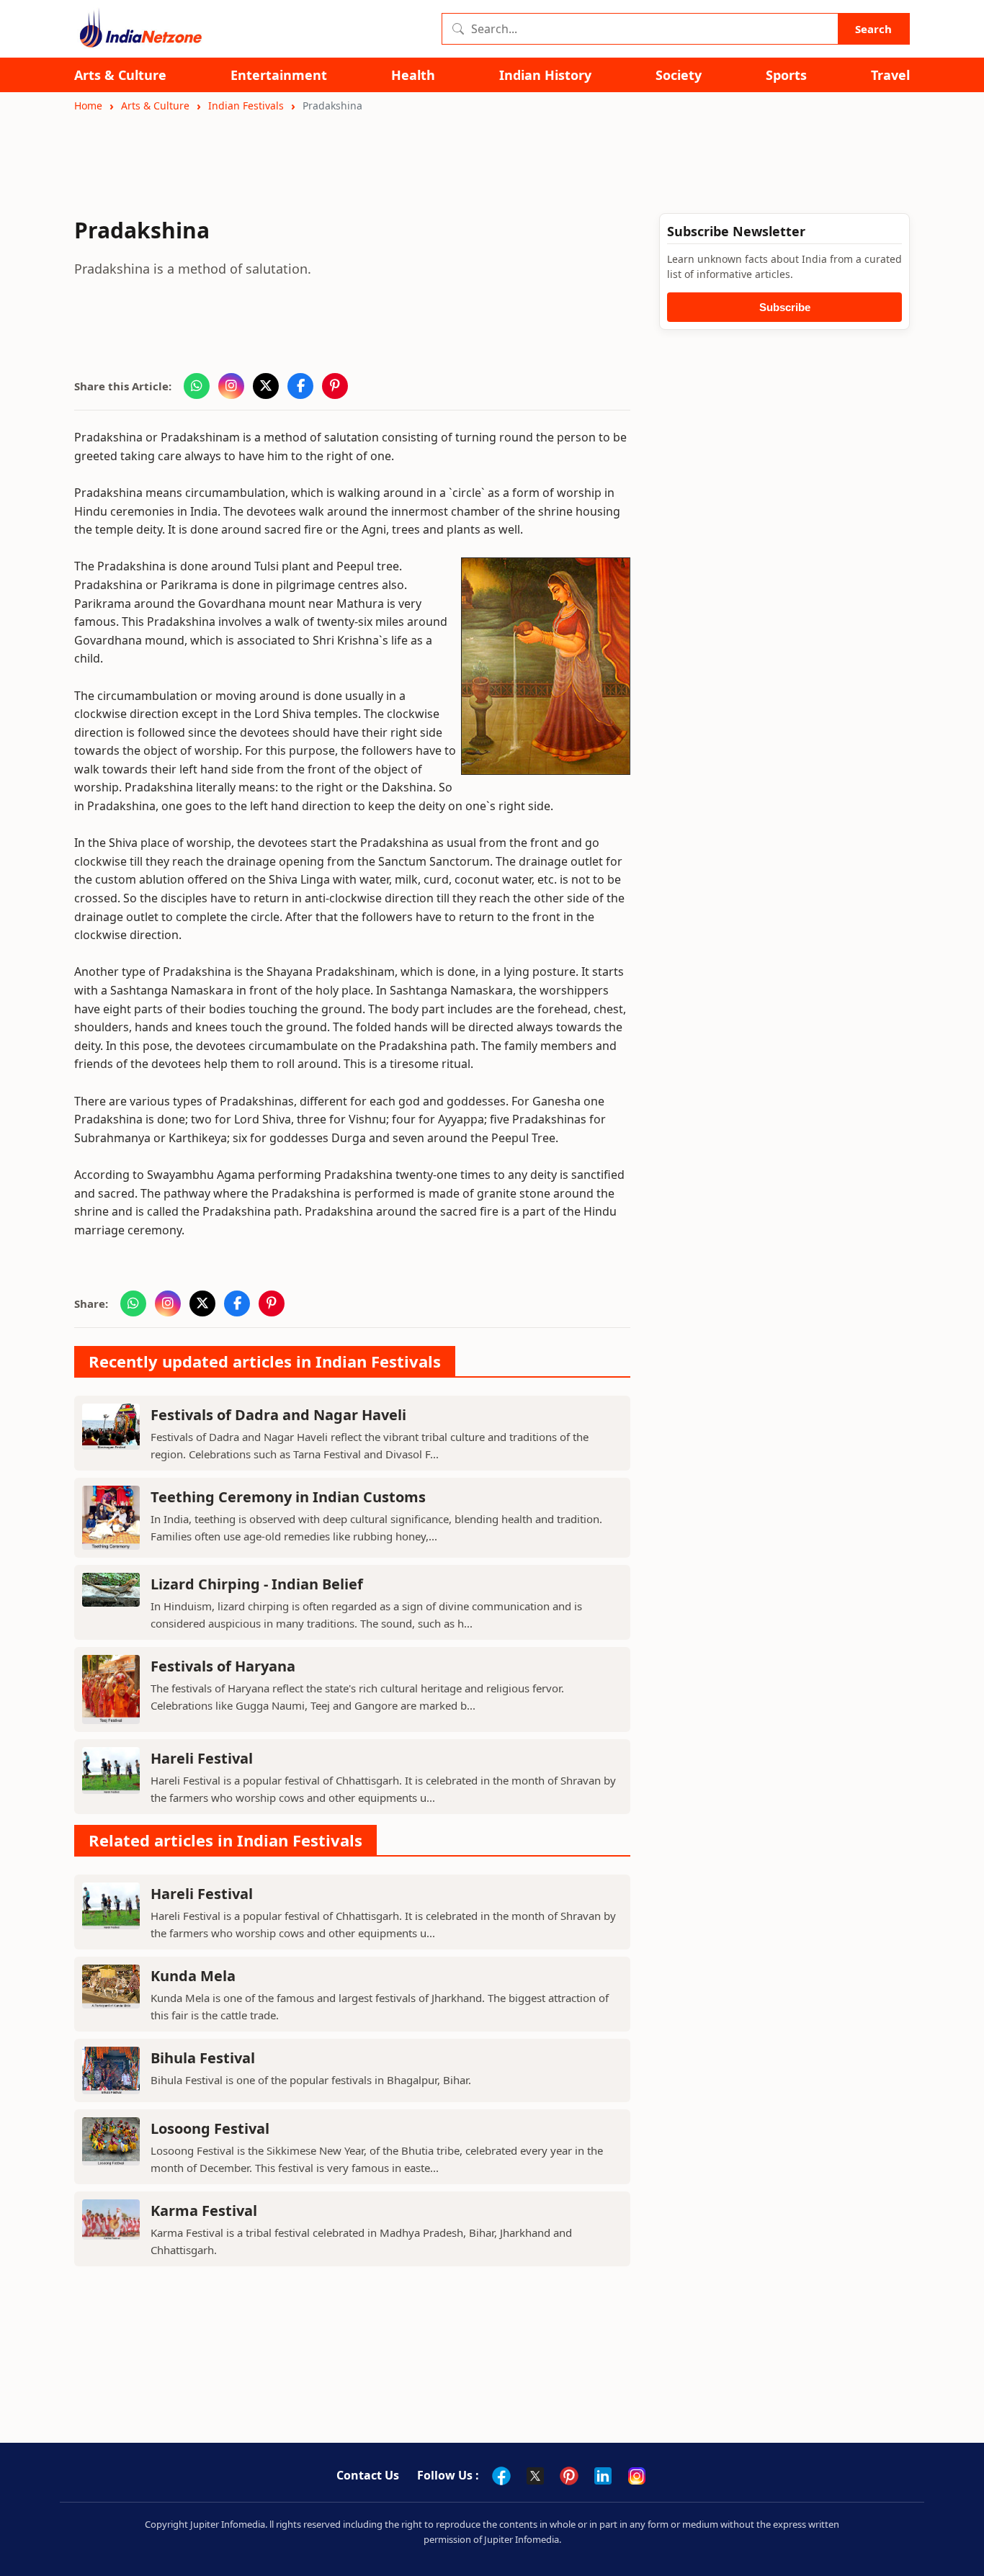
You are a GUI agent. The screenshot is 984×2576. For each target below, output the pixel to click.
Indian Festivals (246, 106)
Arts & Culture (120, 75)
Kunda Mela (193, 1976)
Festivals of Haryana (223, 1666)
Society (679, 75)
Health (413, 75)
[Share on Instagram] (231, 386)
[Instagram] (637, 2476)
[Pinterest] (569, 2476)
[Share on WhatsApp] (197, 386)
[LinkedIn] (603, 2476)
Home (88, 106)
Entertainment (279, 75)
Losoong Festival (210, 2128)
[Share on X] (266, 386)
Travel (890, 75)
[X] (535, 2476)
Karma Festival (204, 2211)
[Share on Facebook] (300, 386)
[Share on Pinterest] (335, 386)
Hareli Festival (202, 1758)
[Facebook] (501, 2476)
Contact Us (368, 2475)
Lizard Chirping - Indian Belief (257, 1584)
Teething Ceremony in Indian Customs (288, 1497)
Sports (786, 75)
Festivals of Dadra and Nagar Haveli (278, 1415)
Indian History (545, 75)
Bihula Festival (203, 2058)
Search (873, 29)
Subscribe (785, 307)
